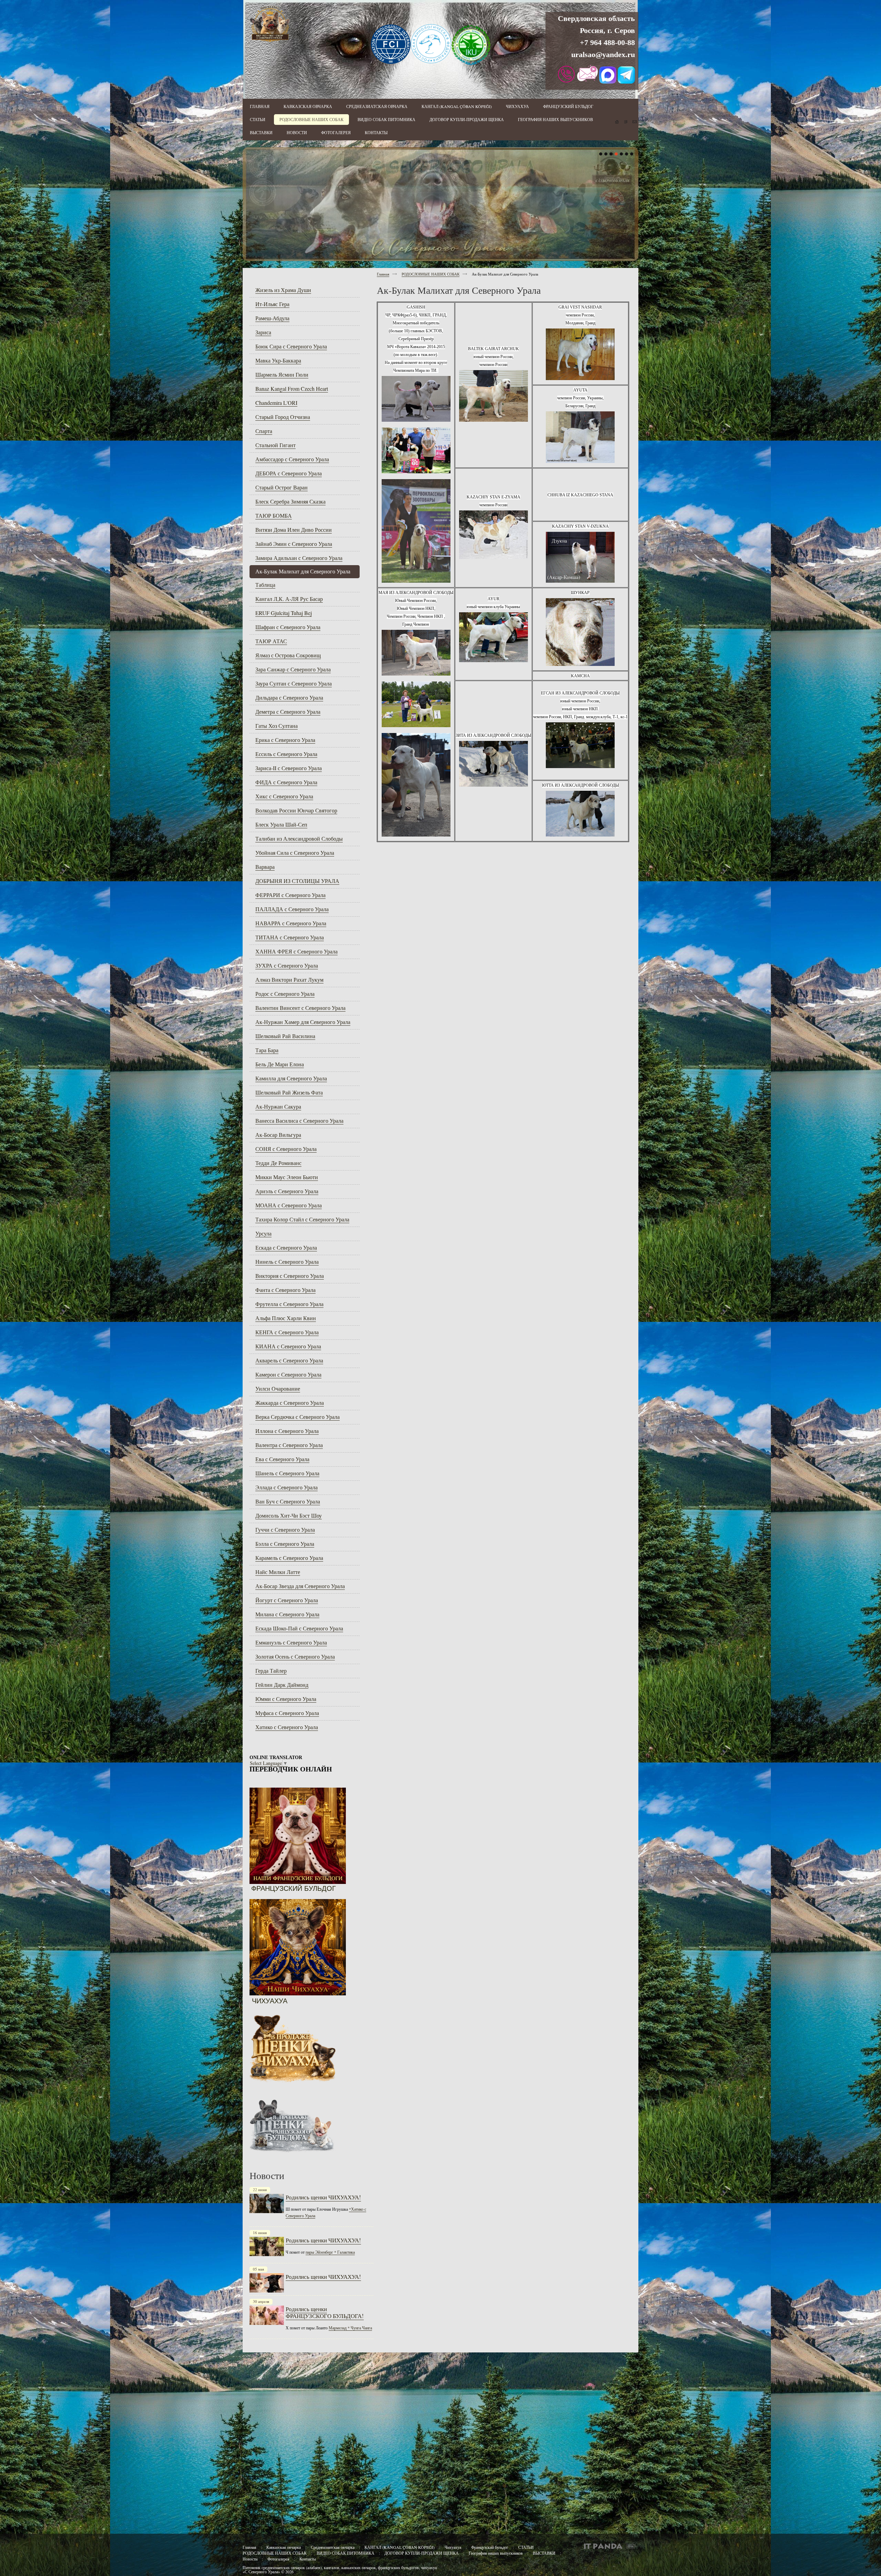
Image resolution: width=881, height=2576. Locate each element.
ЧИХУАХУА (270, 2001)
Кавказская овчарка (284, 2547)
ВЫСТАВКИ (544, 2553)
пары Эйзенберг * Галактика (330, 2252)
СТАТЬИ (526, 2547)
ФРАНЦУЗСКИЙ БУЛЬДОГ (294, 1888)
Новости (250, 2559)
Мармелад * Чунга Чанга (350, 2328)
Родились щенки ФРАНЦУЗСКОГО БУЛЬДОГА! (325, 2312)
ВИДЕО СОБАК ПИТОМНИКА (346, 2553)
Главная (383, 274)
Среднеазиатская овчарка (333, 2547)
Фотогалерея (278, 2559)
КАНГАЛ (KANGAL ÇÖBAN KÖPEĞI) (400, 2547)
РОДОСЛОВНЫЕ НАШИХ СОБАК (431, 274)
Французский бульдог (490, 2547)
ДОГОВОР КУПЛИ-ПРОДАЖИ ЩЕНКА (422, 2553)
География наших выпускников (496, 2553)
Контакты (308, 2559)
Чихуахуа (453, 2547)
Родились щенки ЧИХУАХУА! (323, 2197)
